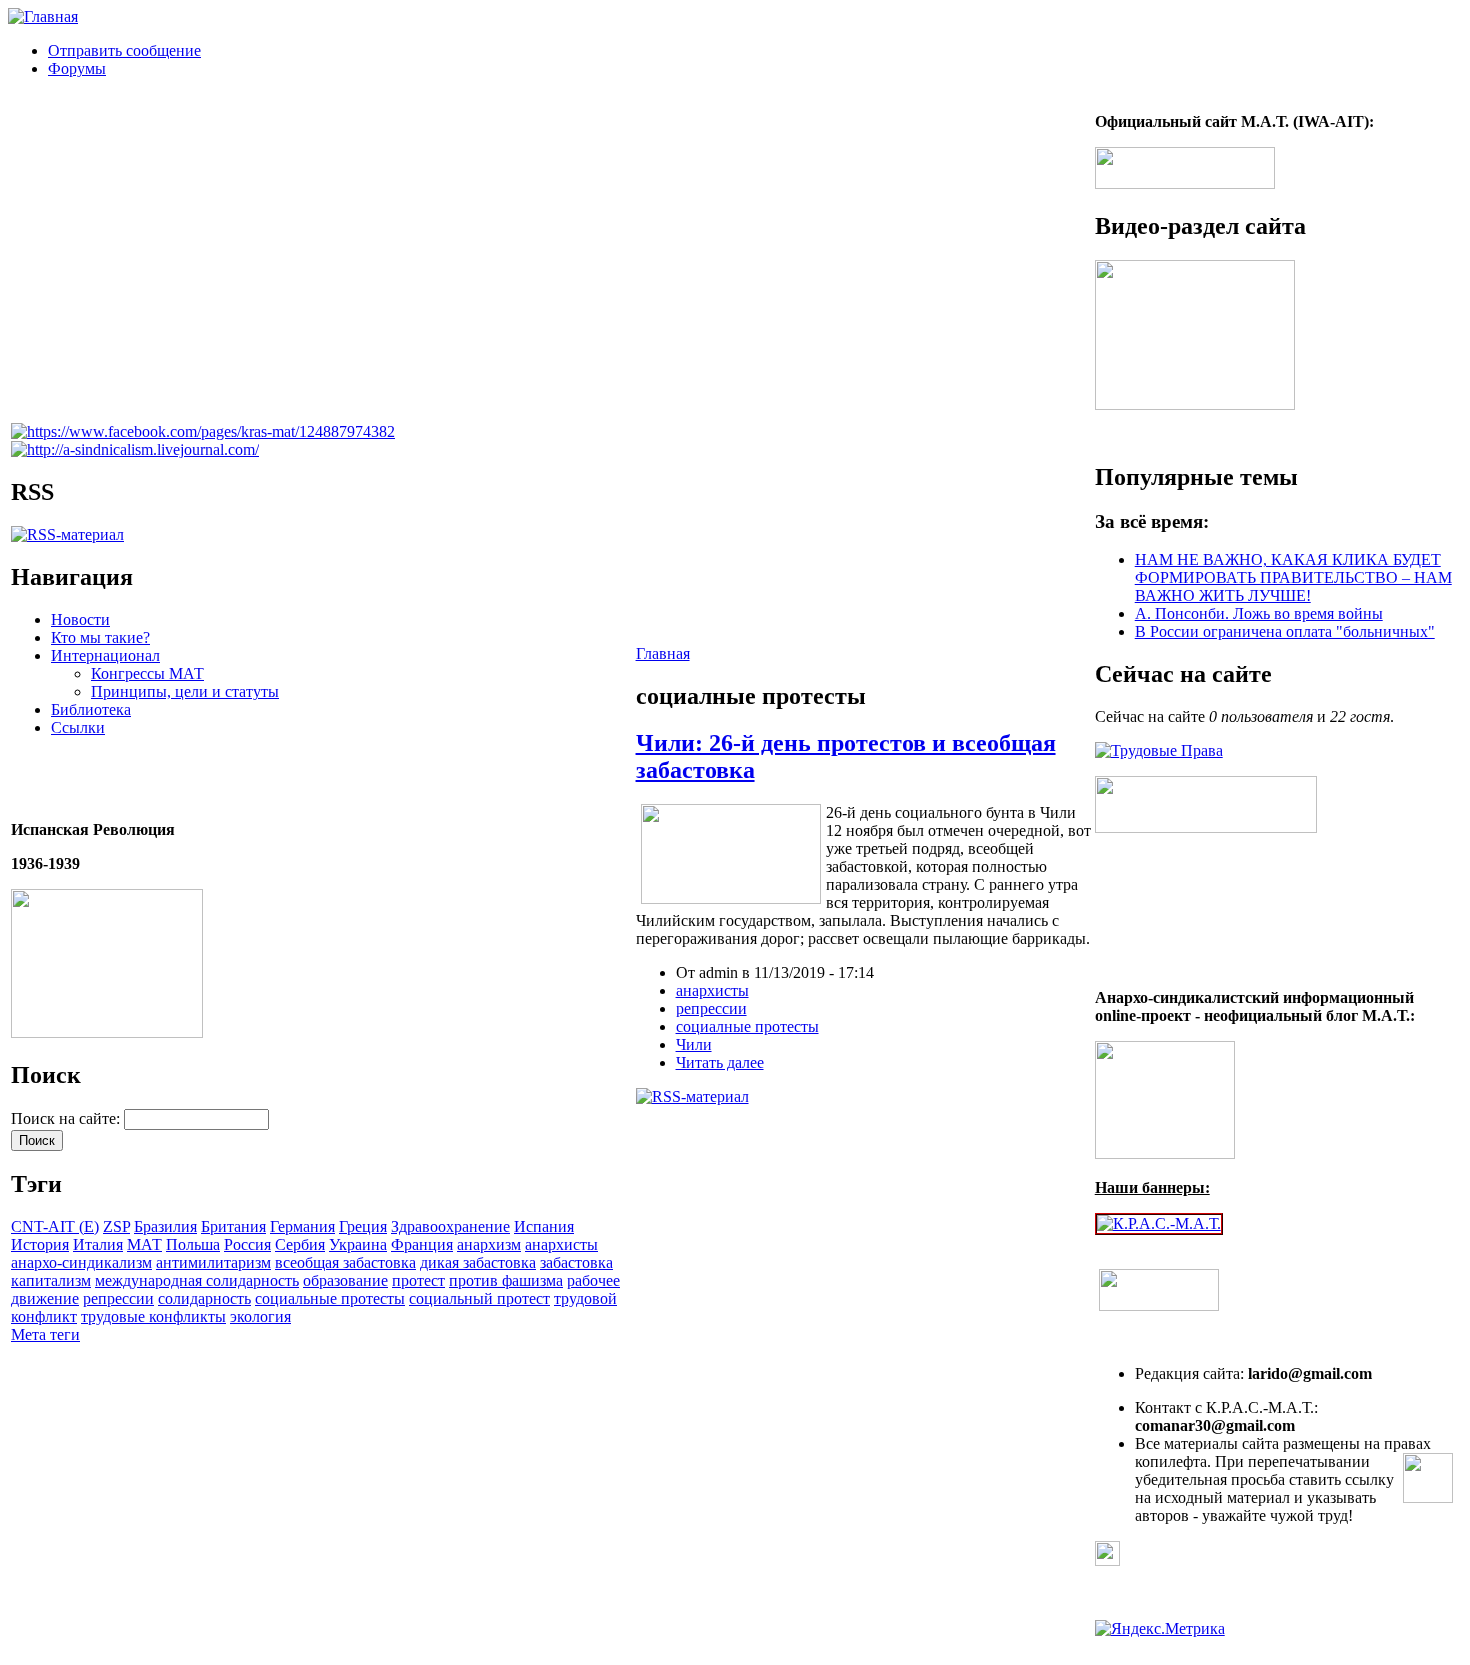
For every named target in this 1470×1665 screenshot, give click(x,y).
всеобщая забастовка (345, 1262)
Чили (694, 1044)
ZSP (116, 1226)
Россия (247, 1244)
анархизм (489, 1244)
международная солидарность (197, 1280)
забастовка (576, 1262)
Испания (544, 1226)
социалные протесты (747, 1026)
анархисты (561, 1244)
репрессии (118, 1298)
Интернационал (105, 655)
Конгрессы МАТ (147, 673)
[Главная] (43, 16)
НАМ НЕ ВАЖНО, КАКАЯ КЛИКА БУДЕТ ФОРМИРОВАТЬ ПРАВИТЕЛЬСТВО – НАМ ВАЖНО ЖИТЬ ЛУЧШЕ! (1293, 577)
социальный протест (479, 1298)
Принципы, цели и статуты (185, 691)
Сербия (300, 1244)
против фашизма (506, 1280)
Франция (422, 1244)
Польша (193, 1244)
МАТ (144, 1244)
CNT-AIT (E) (55, 1226)
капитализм (51, 1280)
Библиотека (91, 709)
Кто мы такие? (100, 637)
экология (260, 1316)
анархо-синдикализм (81, 1262)
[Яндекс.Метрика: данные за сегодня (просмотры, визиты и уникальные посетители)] (1160, 1629)
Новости (80, 619)
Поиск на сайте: (67, 1118)
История (40, 1244)
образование (345, 1280)
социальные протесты (330, 1298)
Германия (302, 1226)
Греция (363, 1226)
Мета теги (45, 1334)
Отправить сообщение (124, 50)
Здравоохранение (450, 1226)
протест (418, 1280)
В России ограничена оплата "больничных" (1285, 631)
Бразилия (165, 1226)
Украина (358, 1244)
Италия (98, 1244)
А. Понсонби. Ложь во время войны (1259, 613)
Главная (663, 653)
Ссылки (78, 727)
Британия (233, 1226)
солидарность (204, 1298)
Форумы (77, 68)
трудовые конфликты (153, 1316)
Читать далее (720, 1062)
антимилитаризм (213, 1262)
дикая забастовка (478, 1262)
